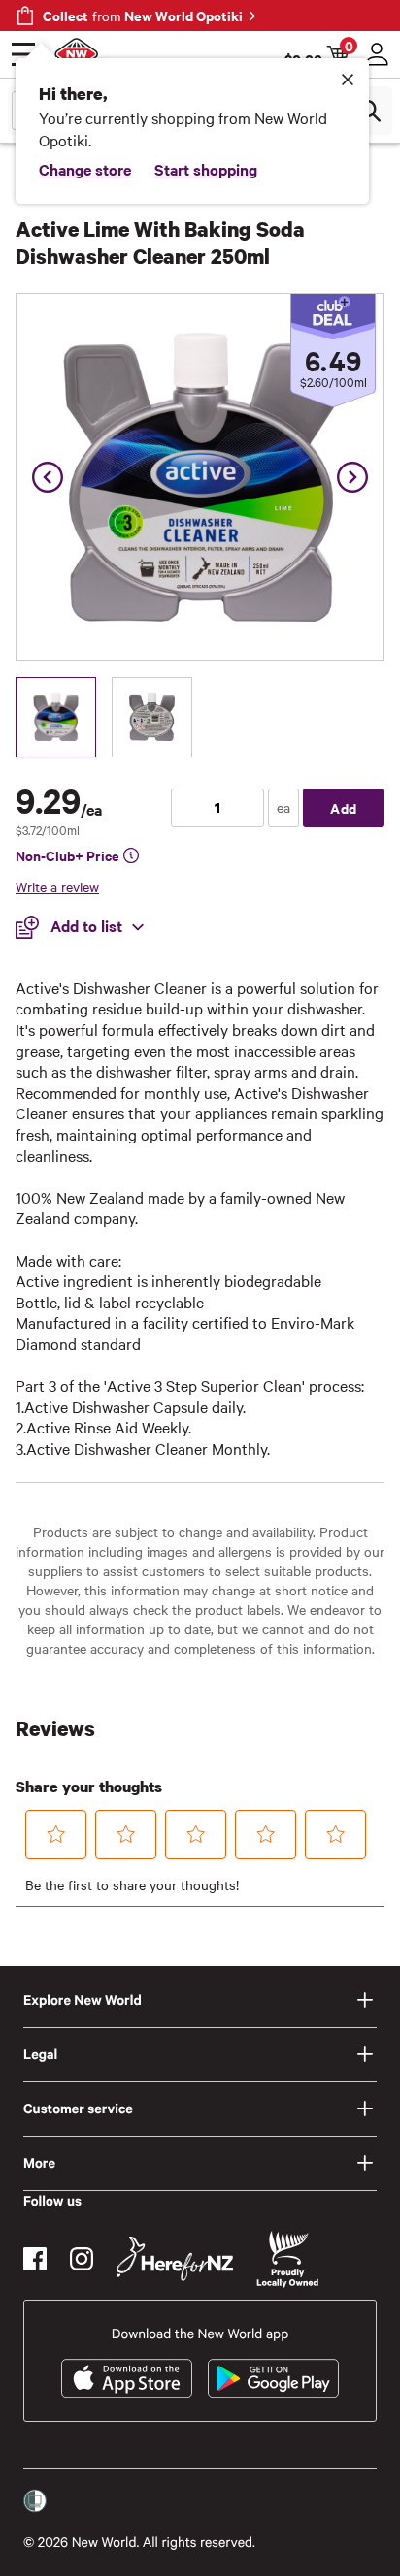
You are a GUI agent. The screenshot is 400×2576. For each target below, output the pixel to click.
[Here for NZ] (175, 2259)
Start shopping (206, 169)
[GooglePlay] (273, 2378)
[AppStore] (127, 2378)
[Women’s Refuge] (35, 2501)
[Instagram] (82, 2259)
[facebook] (35, 2259)
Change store (85, 169)
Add (344, 807)
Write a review (57, 886)
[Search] (369, 111)
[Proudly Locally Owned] (287, 2259)
